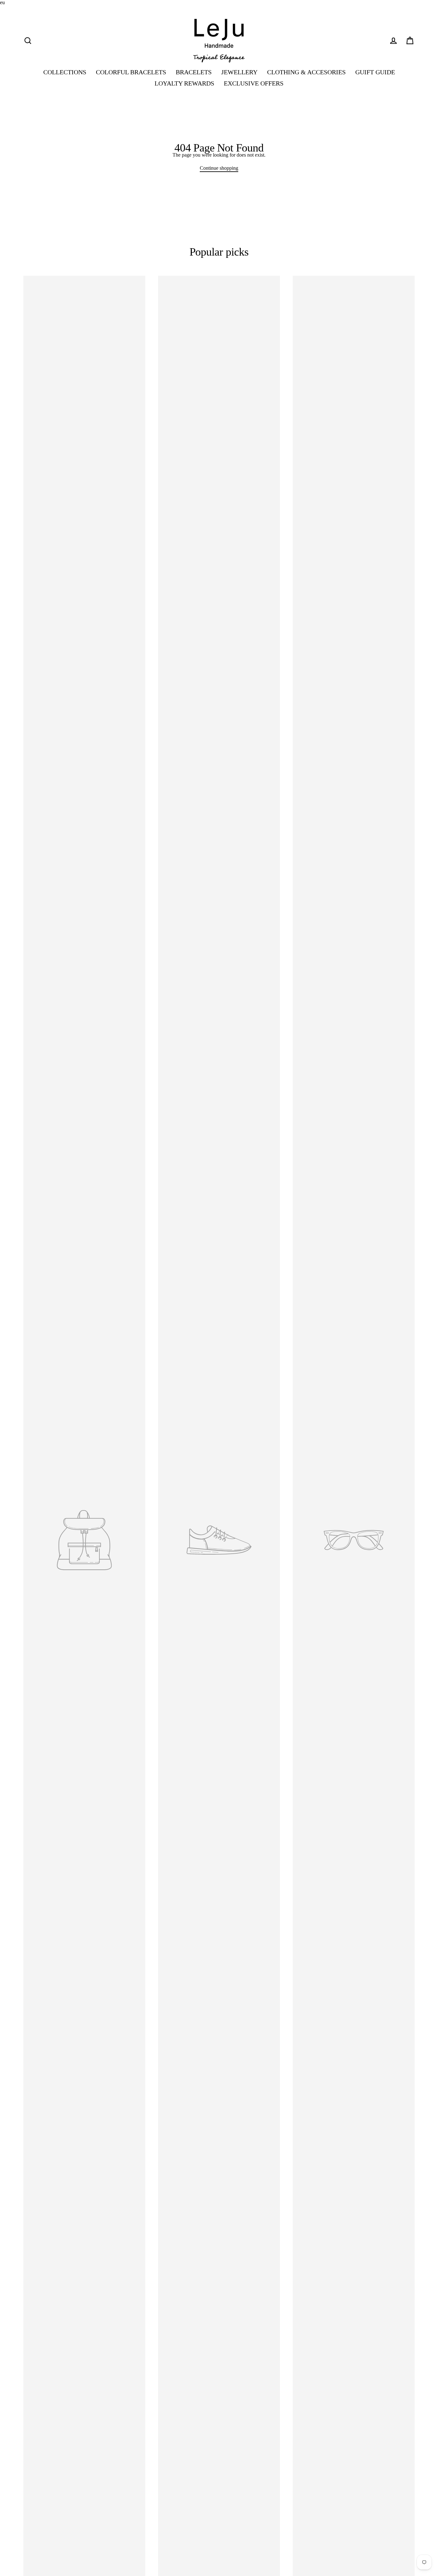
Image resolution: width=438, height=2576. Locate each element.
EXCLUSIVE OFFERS (254, 83)
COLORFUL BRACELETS (131, 72)
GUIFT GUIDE (375, 72)
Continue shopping (219, 168)
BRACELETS (194, 72)
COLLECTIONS (65, 72)
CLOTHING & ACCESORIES (306, 72)
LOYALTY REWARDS (184, 83)
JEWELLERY (239, 72)
